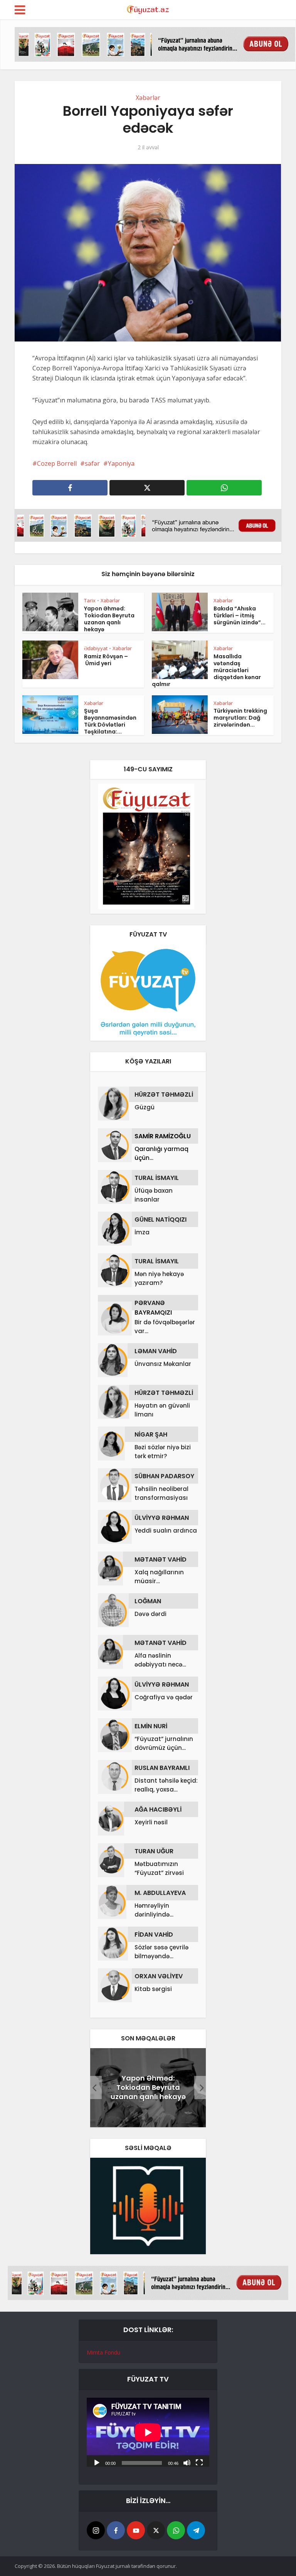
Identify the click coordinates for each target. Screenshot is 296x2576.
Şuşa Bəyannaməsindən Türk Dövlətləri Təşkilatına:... (110, 721)
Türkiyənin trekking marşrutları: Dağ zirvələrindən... (240, 718)
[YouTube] (136, 2530)
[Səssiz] (187, 2462)
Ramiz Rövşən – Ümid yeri (106, 660)
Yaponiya (121, 463)
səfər (92, 463)
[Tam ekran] (199, 2462)
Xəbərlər (148, 98)
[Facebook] (116, 2530)
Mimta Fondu (103, 2352)
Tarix (90, 600)
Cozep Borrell (57, 463)
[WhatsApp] (176, 2530)
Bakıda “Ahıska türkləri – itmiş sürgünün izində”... (240, 615)
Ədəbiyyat (96, 648)
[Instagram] (96, 2530)
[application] (148, 2432)
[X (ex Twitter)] (156, 2530)
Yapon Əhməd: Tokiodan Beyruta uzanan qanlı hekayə (109, 619)
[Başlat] (97, 2462)
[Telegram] (196, 2530)
